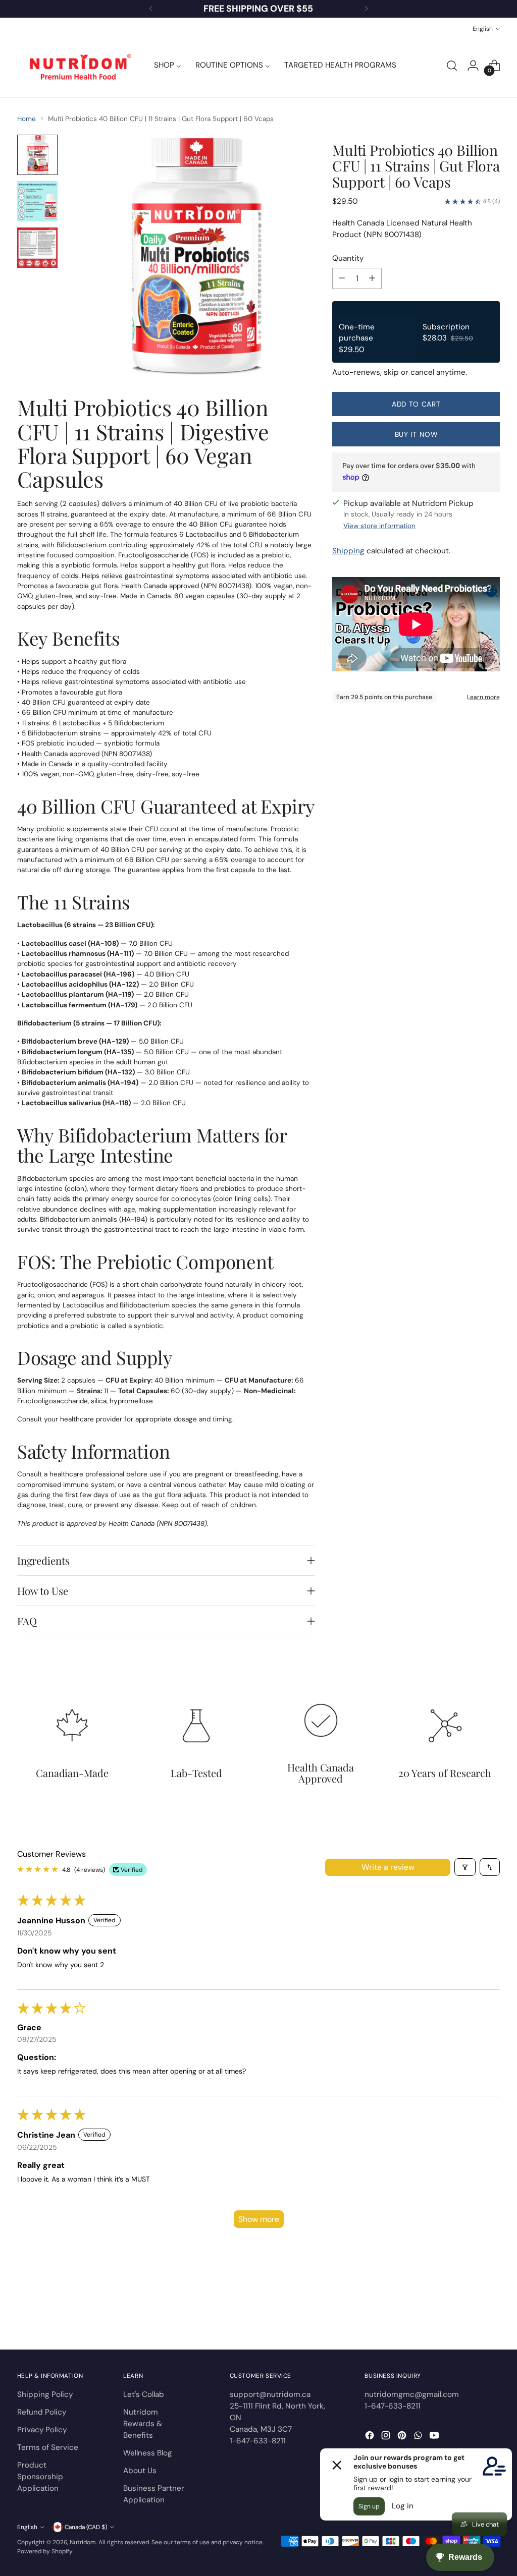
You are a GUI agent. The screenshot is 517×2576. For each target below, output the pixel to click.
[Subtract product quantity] (342, 278)
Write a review (388, 1867)
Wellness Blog (148, 2453)
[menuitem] (168, 66)
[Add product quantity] (372, 278)
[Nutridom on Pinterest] (403, 2437)
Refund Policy (42, 2412)
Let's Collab (144, 2394)
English (483, 29)
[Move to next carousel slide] (491, 2315)
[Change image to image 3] (37, 248)
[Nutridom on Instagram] (387, 2437)
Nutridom (83, 2542)
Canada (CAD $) (86, 2527)
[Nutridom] (78, 66)
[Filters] (465, 1867)
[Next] (366, 9)
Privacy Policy (42, 2430)
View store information (379, 526)
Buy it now (416, 434)
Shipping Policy (45, 2394)
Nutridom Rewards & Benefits (143, 2424)
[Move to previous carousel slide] (468, 2315)
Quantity (348, 258)
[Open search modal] (452, 66)
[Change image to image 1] (37, 155)
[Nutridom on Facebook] (371, 2437)
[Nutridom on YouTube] (435, 2437)
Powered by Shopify (45, 2551)
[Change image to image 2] (37, 201)
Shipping (348, 551)
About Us (140, 2471)
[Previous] (151, 9)
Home (27, 119)
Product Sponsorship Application (40, 2477)
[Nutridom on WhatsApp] (419, 2437)
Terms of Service (48, 2447)
